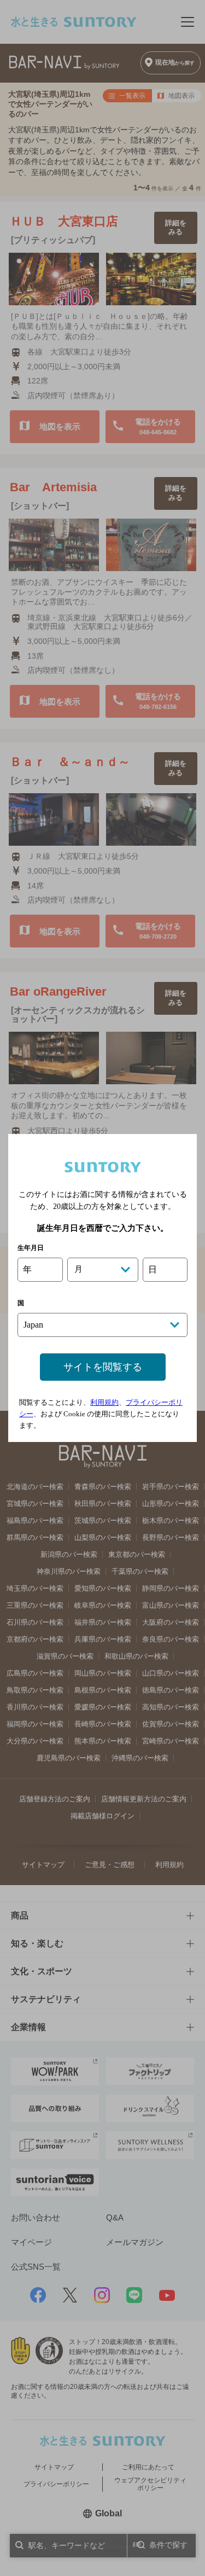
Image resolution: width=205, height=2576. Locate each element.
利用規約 (104, 1402)
